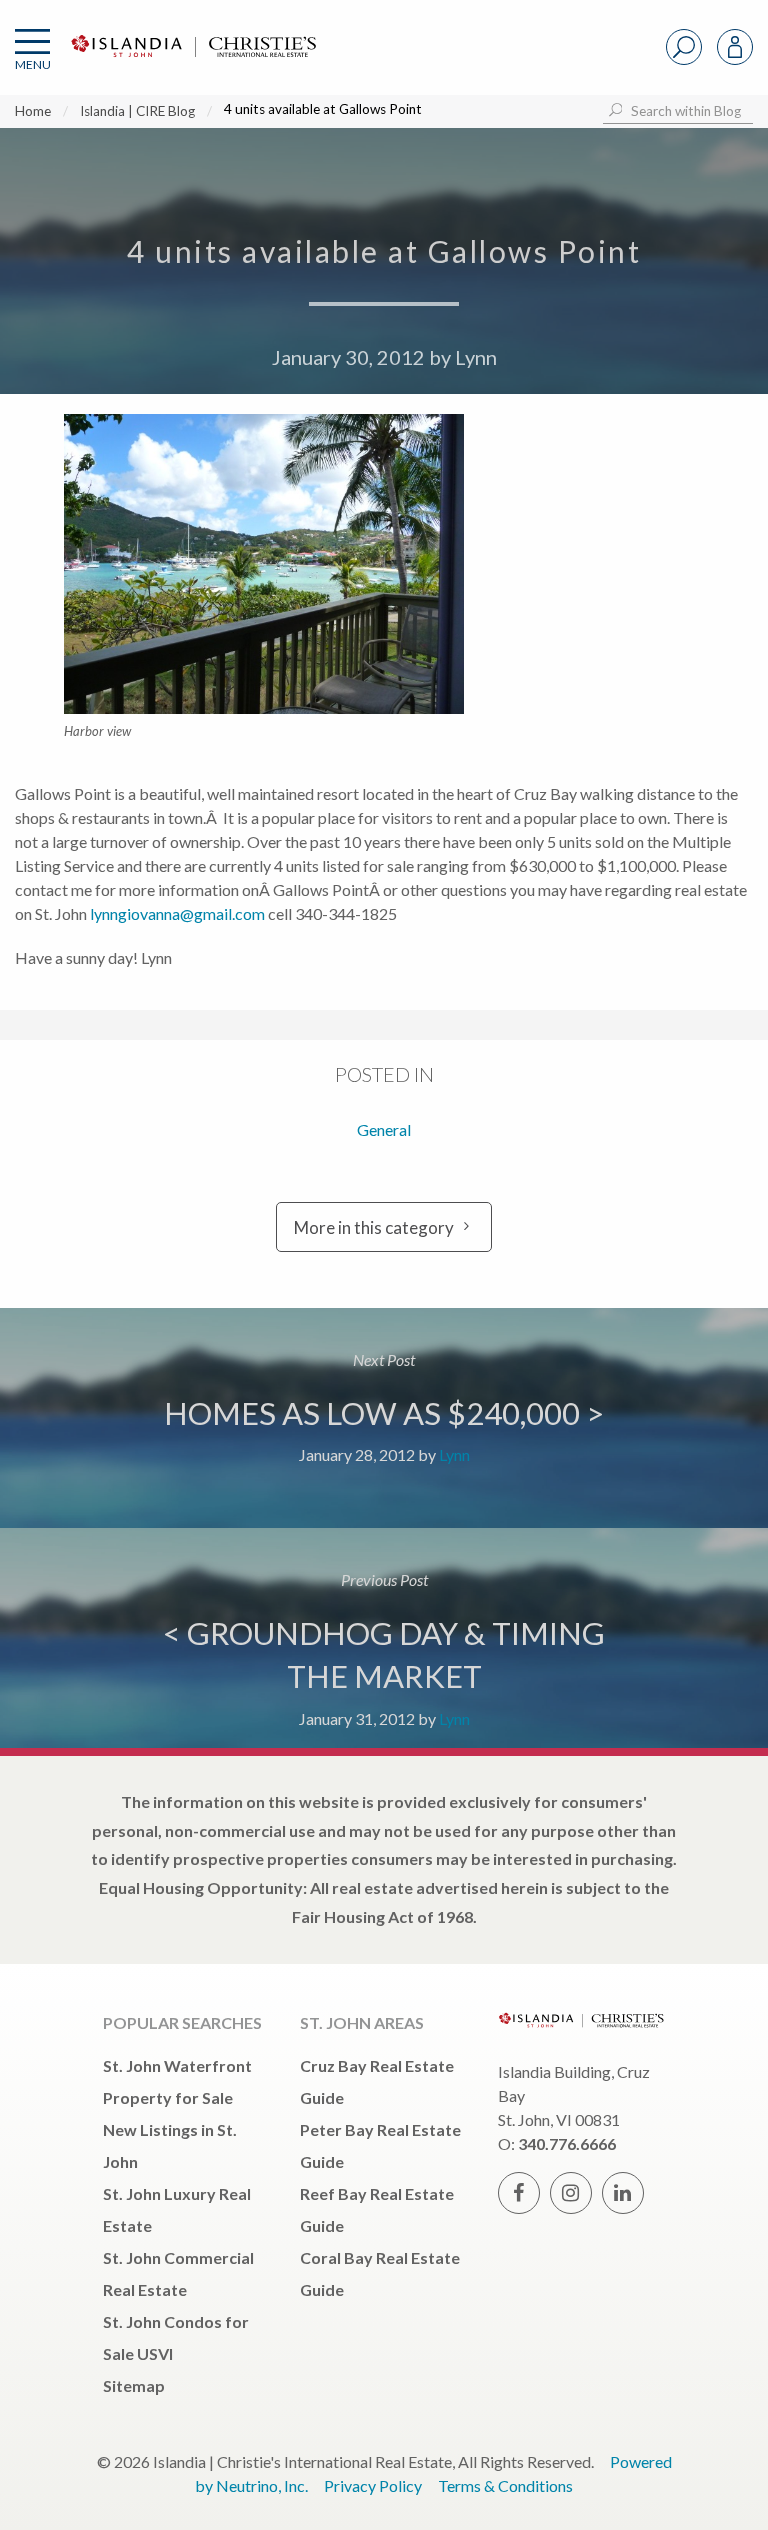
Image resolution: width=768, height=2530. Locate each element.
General (384, 1129)
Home (33, 111)
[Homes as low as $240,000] (384, 1418)
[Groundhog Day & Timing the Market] (384, 1638)
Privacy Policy (373, 2485)
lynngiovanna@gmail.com (177, 913)
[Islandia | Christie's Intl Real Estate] (191, 62)
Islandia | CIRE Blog (137, 111)
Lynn (476, 357)
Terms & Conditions (505, 2485)
